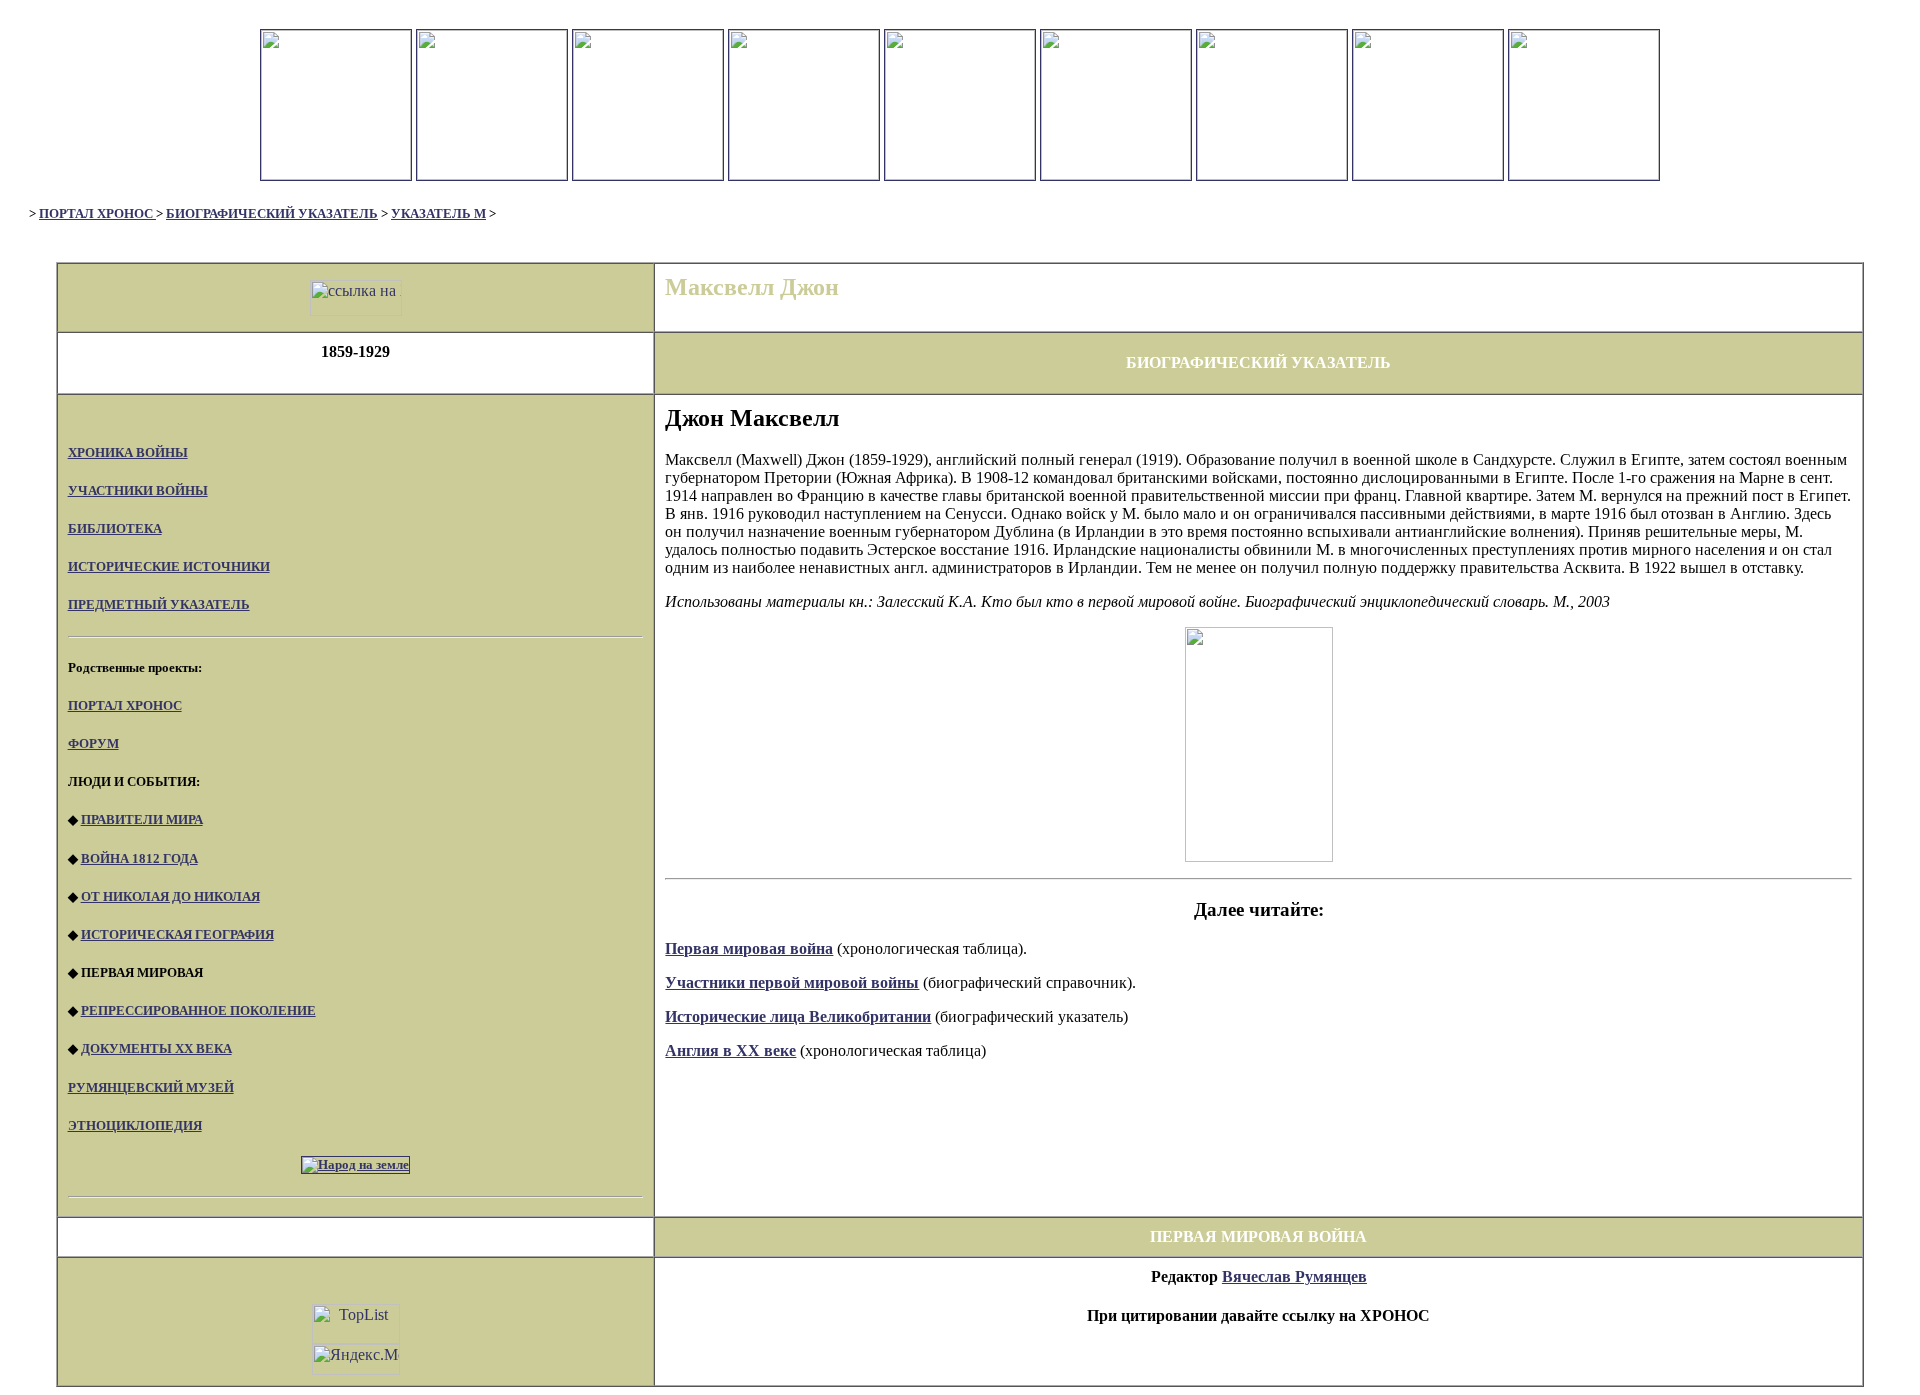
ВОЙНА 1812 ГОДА (139, 858)
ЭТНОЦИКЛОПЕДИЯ (135, 1125)
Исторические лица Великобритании (798, 1016)
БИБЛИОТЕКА (115, 528)
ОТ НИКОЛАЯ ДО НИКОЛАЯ (170, 896)
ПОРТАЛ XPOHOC (125, 705)
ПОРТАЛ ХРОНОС (97, 213)
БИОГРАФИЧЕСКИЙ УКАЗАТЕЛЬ (272, 213)
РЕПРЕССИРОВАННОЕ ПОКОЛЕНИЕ (198, 1010)
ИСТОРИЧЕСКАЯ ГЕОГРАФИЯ (177, 934)
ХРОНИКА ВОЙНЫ (128, 452)
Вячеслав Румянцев (1294, 1276)
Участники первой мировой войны (792, 982)
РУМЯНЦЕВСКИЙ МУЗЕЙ (151, 1087)
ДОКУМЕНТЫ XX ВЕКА (156, 1048)
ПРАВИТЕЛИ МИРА (142, 819)
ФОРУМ (93, 743)
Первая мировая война (749, 948)
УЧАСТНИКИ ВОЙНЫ (138, 490)
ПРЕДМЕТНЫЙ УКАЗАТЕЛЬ (159, 604)
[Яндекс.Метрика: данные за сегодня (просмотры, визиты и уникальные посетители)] (356, 1359)
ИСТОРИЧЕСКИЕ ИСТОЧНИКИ (169, 566)
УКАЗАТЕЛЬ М (438, 213)
